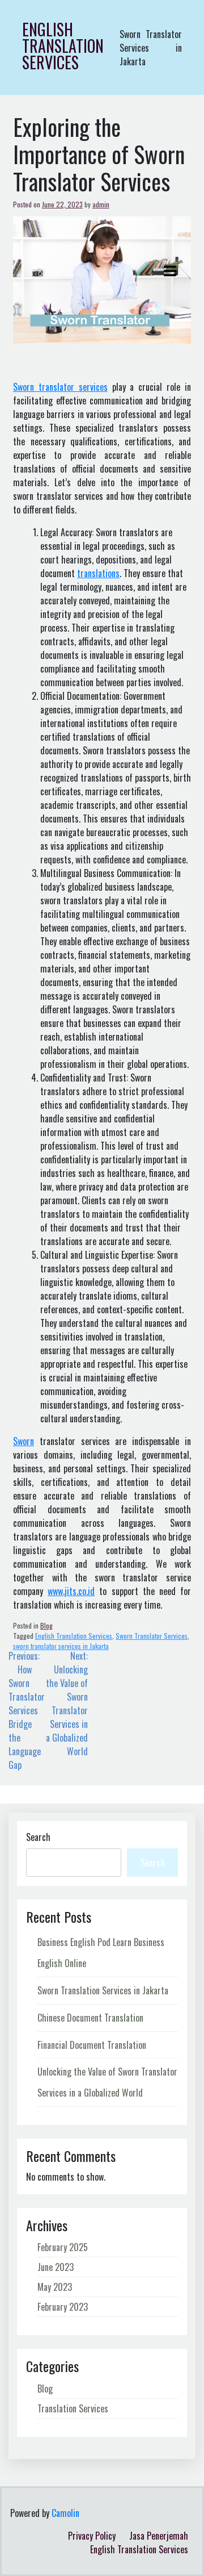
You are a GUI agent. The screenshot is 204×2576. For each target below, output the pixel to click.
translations (98, 573)
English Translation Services (63, 46)
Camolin (65, 2513)
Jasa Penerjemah (159, 2536)
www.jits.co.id (71, 1591)
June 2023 (56, 2267)
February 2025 (63, 2247)
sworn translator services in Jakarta (61, 1646)
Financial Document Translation (92, 2045)
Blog (46, 1625)
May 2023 (55, 2287)
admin (101, 204)
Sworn (24, 1441)
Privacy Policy (92, 2536)
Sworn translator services (60, 387)
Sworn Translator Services (152, 1636)
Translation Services (73, 2408)
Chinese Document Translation (90, 2018)
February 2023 (63, 2307)
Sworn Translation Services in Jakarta (103, 1990)
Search (38, 1837)
